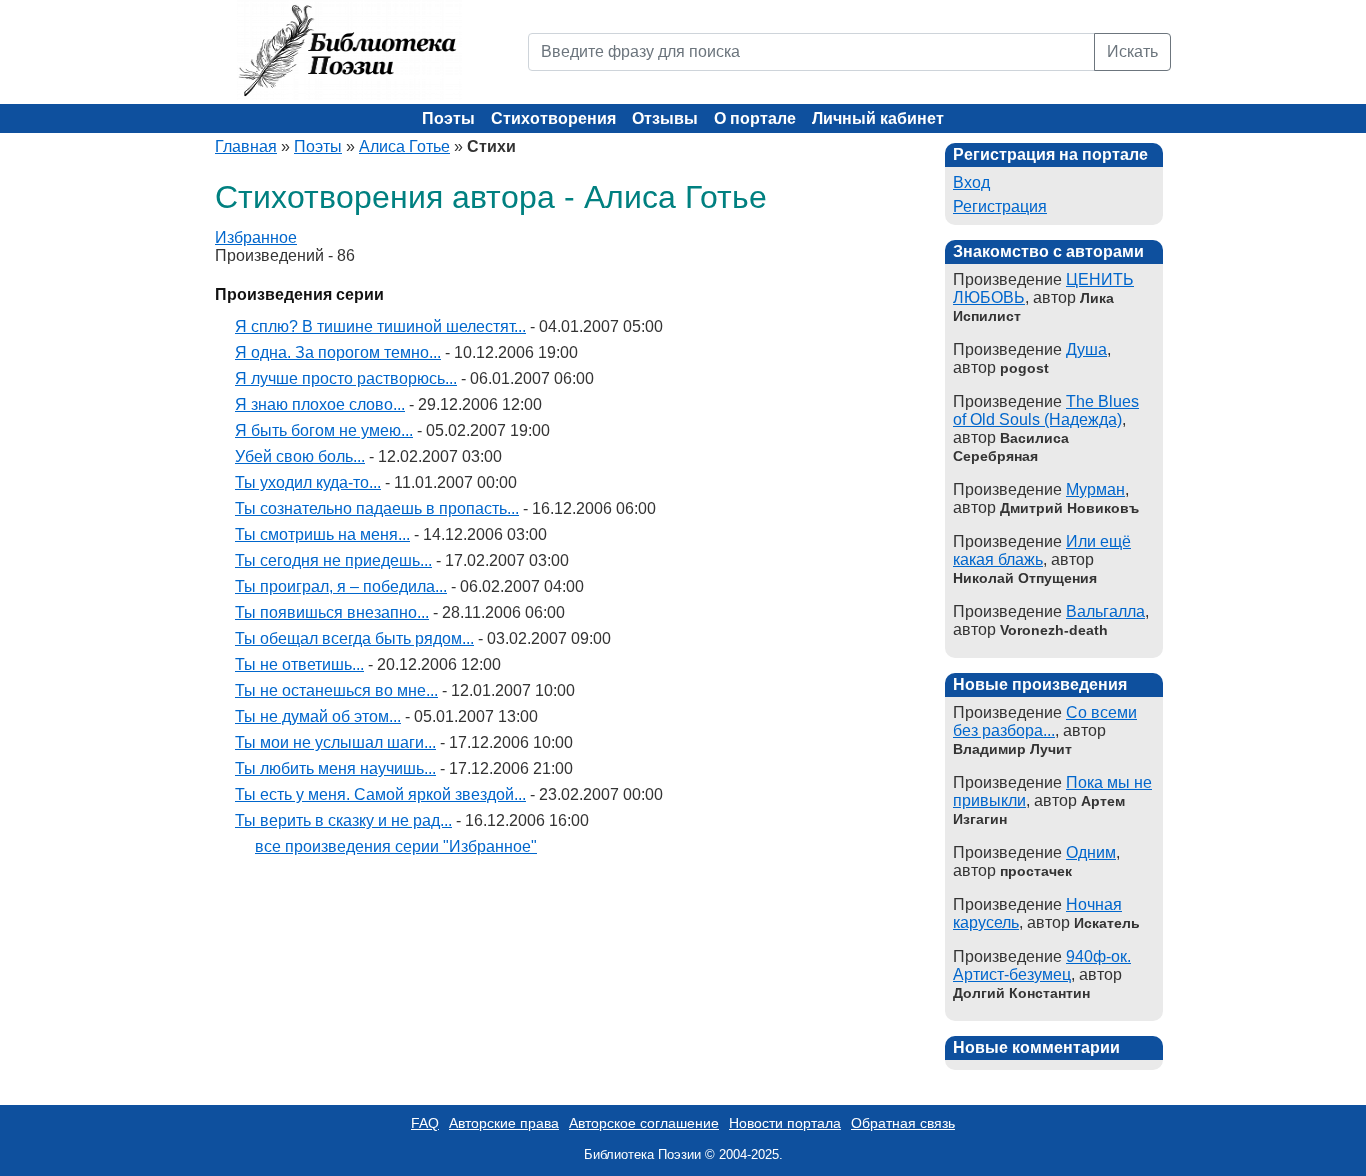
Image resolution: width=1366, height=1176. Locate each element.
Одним (1091, 852)
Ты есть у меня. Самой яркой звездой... (380, 794)
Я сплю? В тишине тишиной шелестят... (380, 326)
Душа (1086, 349)
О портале (755, 118)
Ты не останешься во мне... (336, 690)
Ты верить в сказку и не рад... (343, 820)
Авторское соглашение (644, 1123)
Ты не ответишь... (299, 664)
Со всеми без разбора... (1045, 721)
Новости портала (785, 1123)
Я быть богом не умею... (324, 430)
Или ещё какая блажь (1042, 550)
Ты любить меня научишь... (335, 768)
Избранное (256, 237)
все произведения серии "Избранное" (396, 846)
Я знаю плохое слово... (320, 404)
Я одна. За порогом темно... (338, 352)
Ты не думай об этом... (318, 716)
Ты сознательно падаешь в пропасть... (377, 508)
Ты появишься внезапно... (332, 612)
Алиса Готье (404, 146)
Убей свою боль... (300, 456)
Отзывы (665, 118)
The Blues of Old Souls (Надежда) (1046, 410)
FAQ (425, 1123)
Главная (246, 146)
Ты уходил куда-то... (308, 482)
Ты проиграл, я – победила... (341, 586)
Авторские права (504, 1123)
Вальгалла (1105, 611)
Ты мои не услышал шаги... (335, 742)
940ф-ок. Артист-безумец (1042, 965)
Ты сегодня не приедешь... (333, 560)
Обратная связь (903, 1123)
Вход (971, 182)
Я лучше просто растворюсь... (346, 378)
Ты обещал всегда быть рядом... (354, 638)
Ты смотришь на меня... (322, 534)
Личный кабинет (878, 118)
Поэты (448, 118)
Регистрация (1000, 206)
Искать (1132, 51)
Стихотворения (553, 118)
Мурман (1095, 489)
